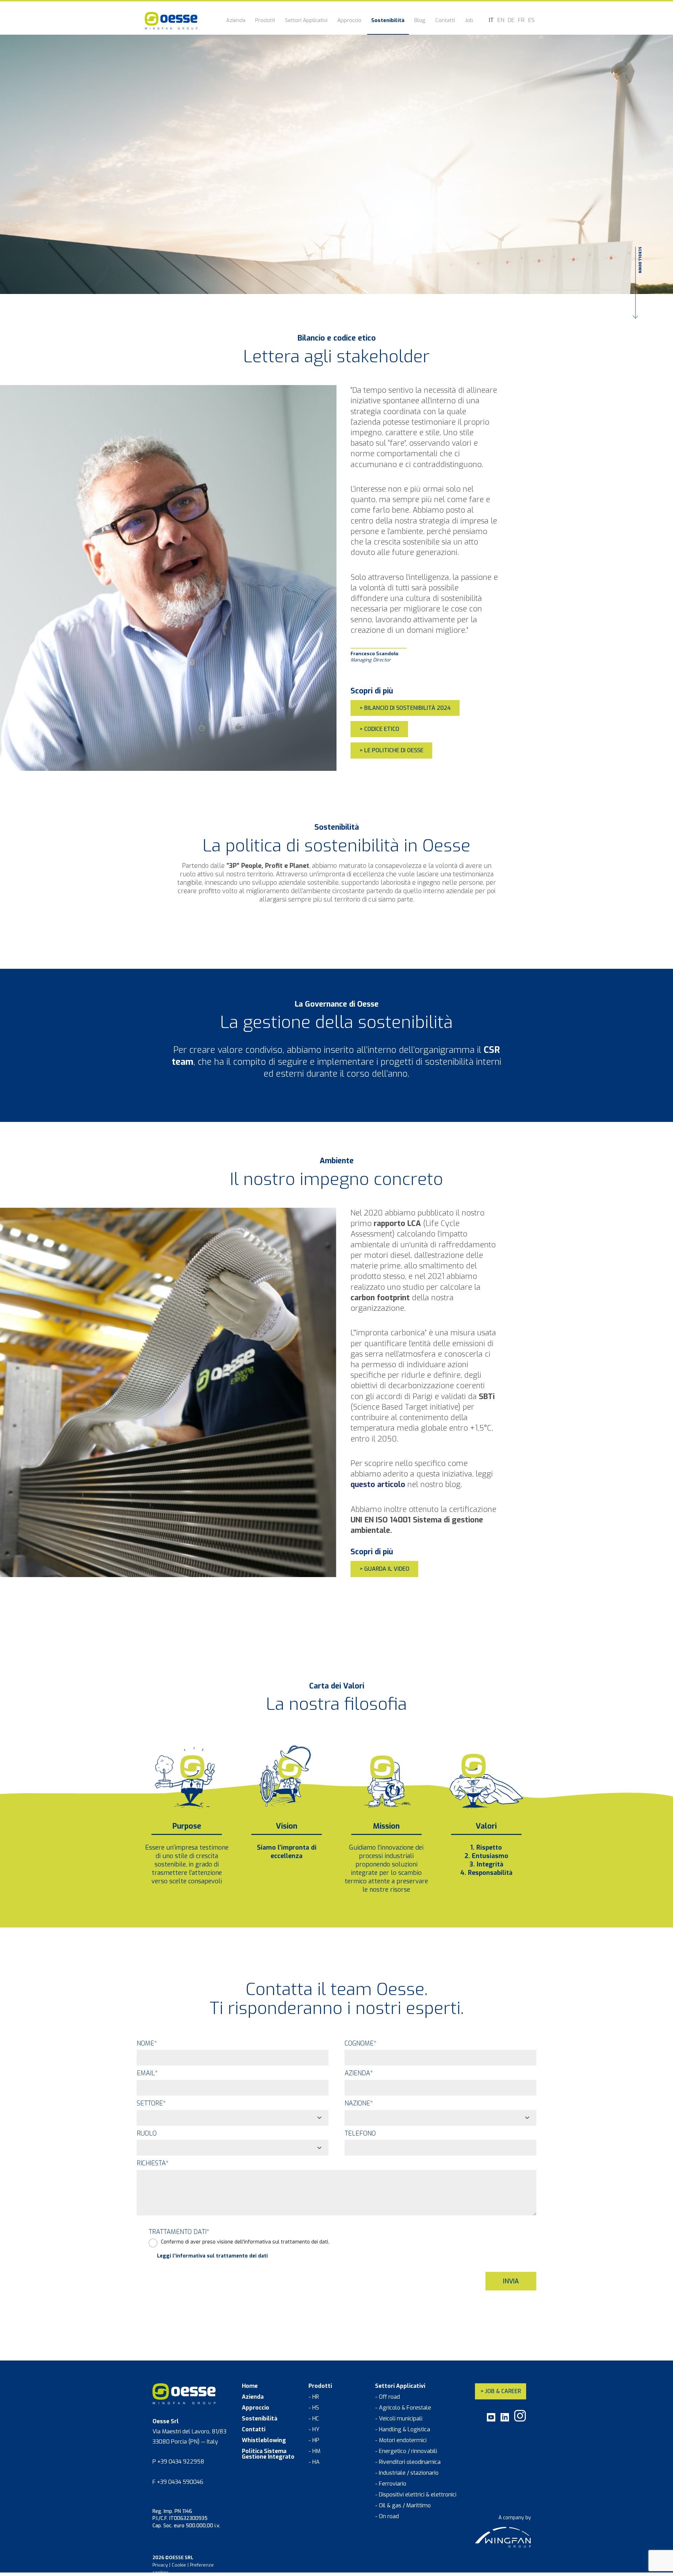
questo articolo (378, 1484)
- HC (314, 2419)
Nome (147, 2043)
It (491, 20)
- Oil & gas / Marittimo (403, 2506)
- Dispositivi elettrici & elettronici (416, 2495)
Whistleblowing (264, 2440)
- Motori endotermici (401, 2440)
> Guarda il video (384, 1569)
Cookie (179, 2565)
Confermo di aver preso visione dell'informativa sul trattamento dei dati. (245, 2242)
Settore (151, 2103)
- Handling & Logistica (403, 2430)
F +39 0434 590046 (178, 2482)
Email (147, 2073)
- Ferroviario (391, 2484)
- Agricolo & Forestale (403, 2408)
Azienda (236, 21)
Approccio (349, 21)
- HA (314, 2462)
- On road (387, 2516)
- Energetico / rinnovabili (406, 2451)
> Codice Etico (379, 729)
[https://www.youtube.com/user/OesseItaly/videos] (491, 2420)
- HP (314, 2440)
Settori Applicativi (306, 21)
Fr (521, 20)
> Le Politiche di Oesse (391, 750)
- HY (314, 2430)
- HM (314, 2451)
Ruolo (147, 2133)
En (501, 20)
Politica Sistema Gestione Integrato (268, 2454)
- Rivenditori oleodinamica (408, 2462)
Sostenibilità (388, 21)
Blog (420, 21)
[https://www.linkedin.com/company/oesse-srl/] (505, 2420)
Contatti (445, 21)
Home (250, 2386)
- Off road (388, 2397)
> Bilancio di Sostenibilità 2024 (405, 708)
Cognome (361, 2043)
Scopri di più (372, 691)
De (511, 20)
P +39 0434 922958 (178, 2462)
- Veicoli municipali (399, 2419)
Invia (511, 2281)
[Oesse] (171, 21)
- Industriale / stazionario (407, 2473)
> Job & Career (501, 2391)
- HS (314, 2408)
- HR (314, 2397)
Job (469, 21)
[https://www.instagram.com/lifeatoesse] (520, 2420)
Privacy (160, 2565)
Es (531, 20)
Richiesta (153, 2163)
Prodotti (265, 21)
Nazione (359, 2103)
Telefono (360, 2133)
